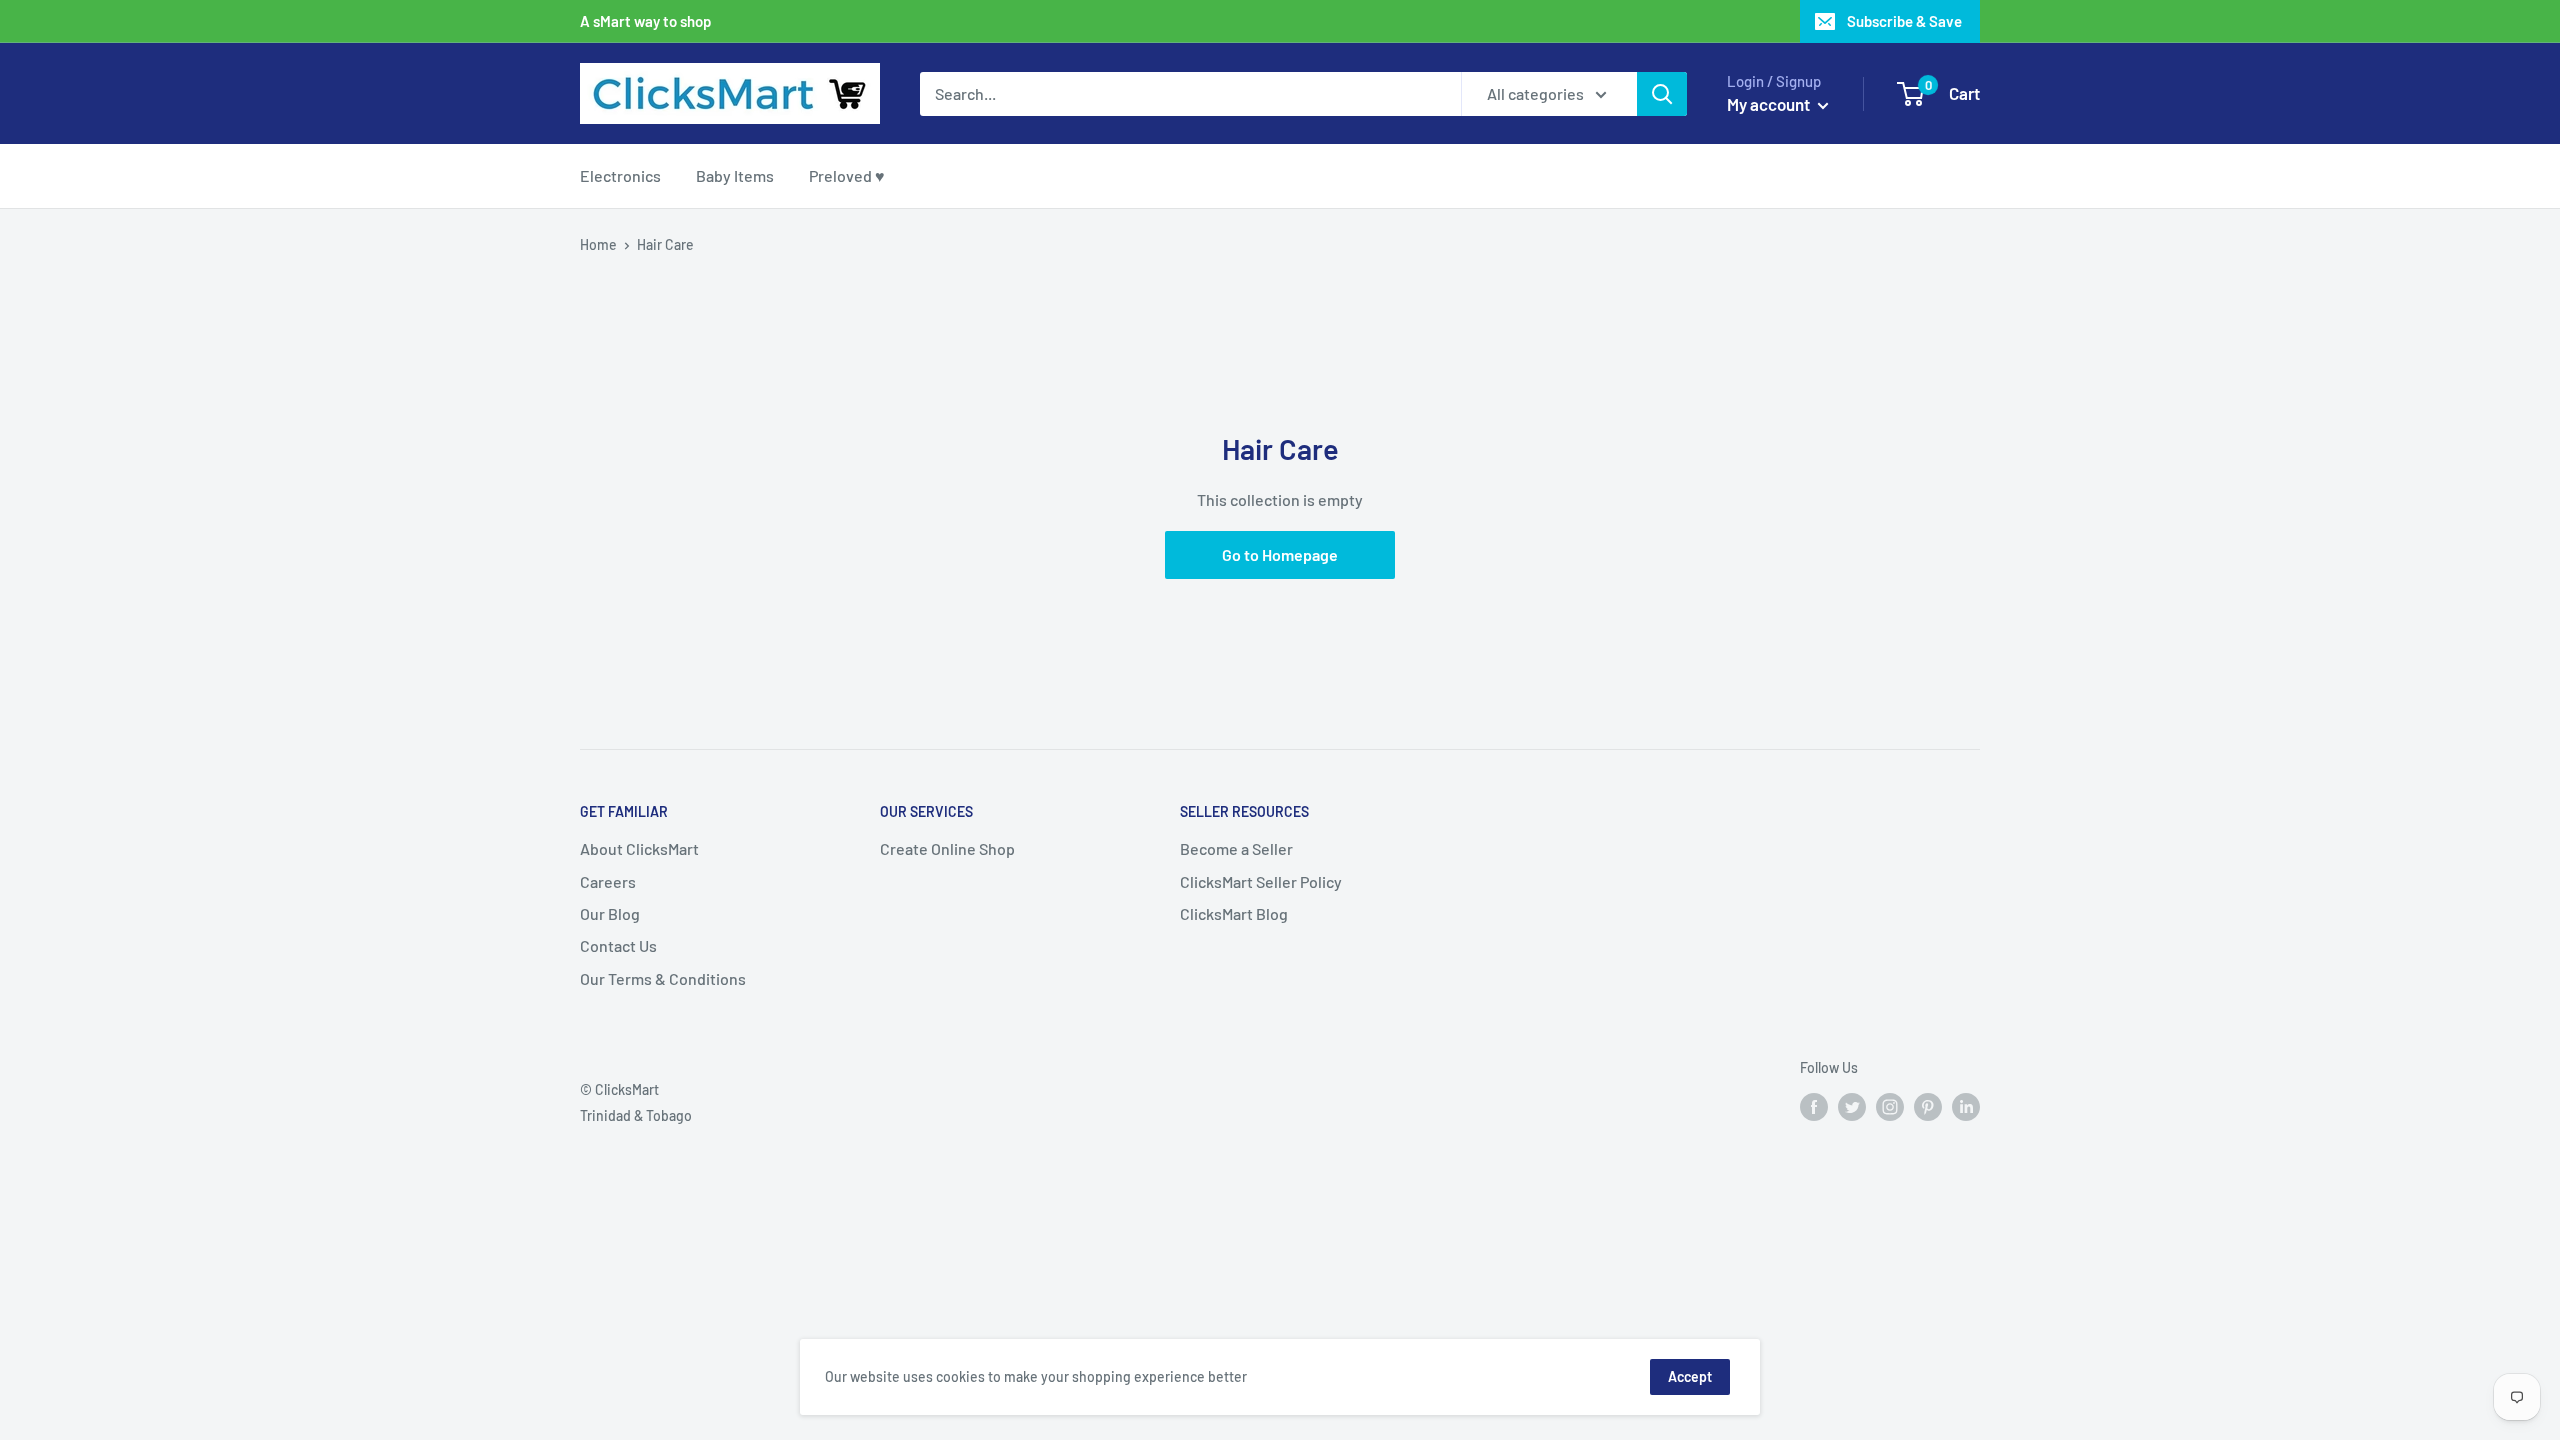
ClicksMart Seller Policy (1261, 881)
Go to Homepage (1280, 554)
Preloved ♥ (847, 175)
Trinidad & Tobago (636, 1115)
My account (1770, 104)
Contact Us (618, 945)
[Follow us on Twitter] (1852, 1107)
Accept (1690, 1376)
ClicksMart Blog (1234, 913)
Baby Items (735, 175)
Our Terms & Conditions (663, 978)
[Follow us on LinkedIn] (1966, 1107)
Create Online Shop (947, 848)
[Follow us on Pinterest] (1928, 1107)
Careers (608, 881)
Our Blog (610, 913)
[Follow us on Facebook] (1814, 1107)
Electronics (620, 175)
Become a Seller (1236, 848)
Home (598, 244)
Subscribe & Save (1904, 21)
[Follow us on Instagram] (1890, 1107)
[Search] (1662, 94)
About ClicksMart (639, 848)
